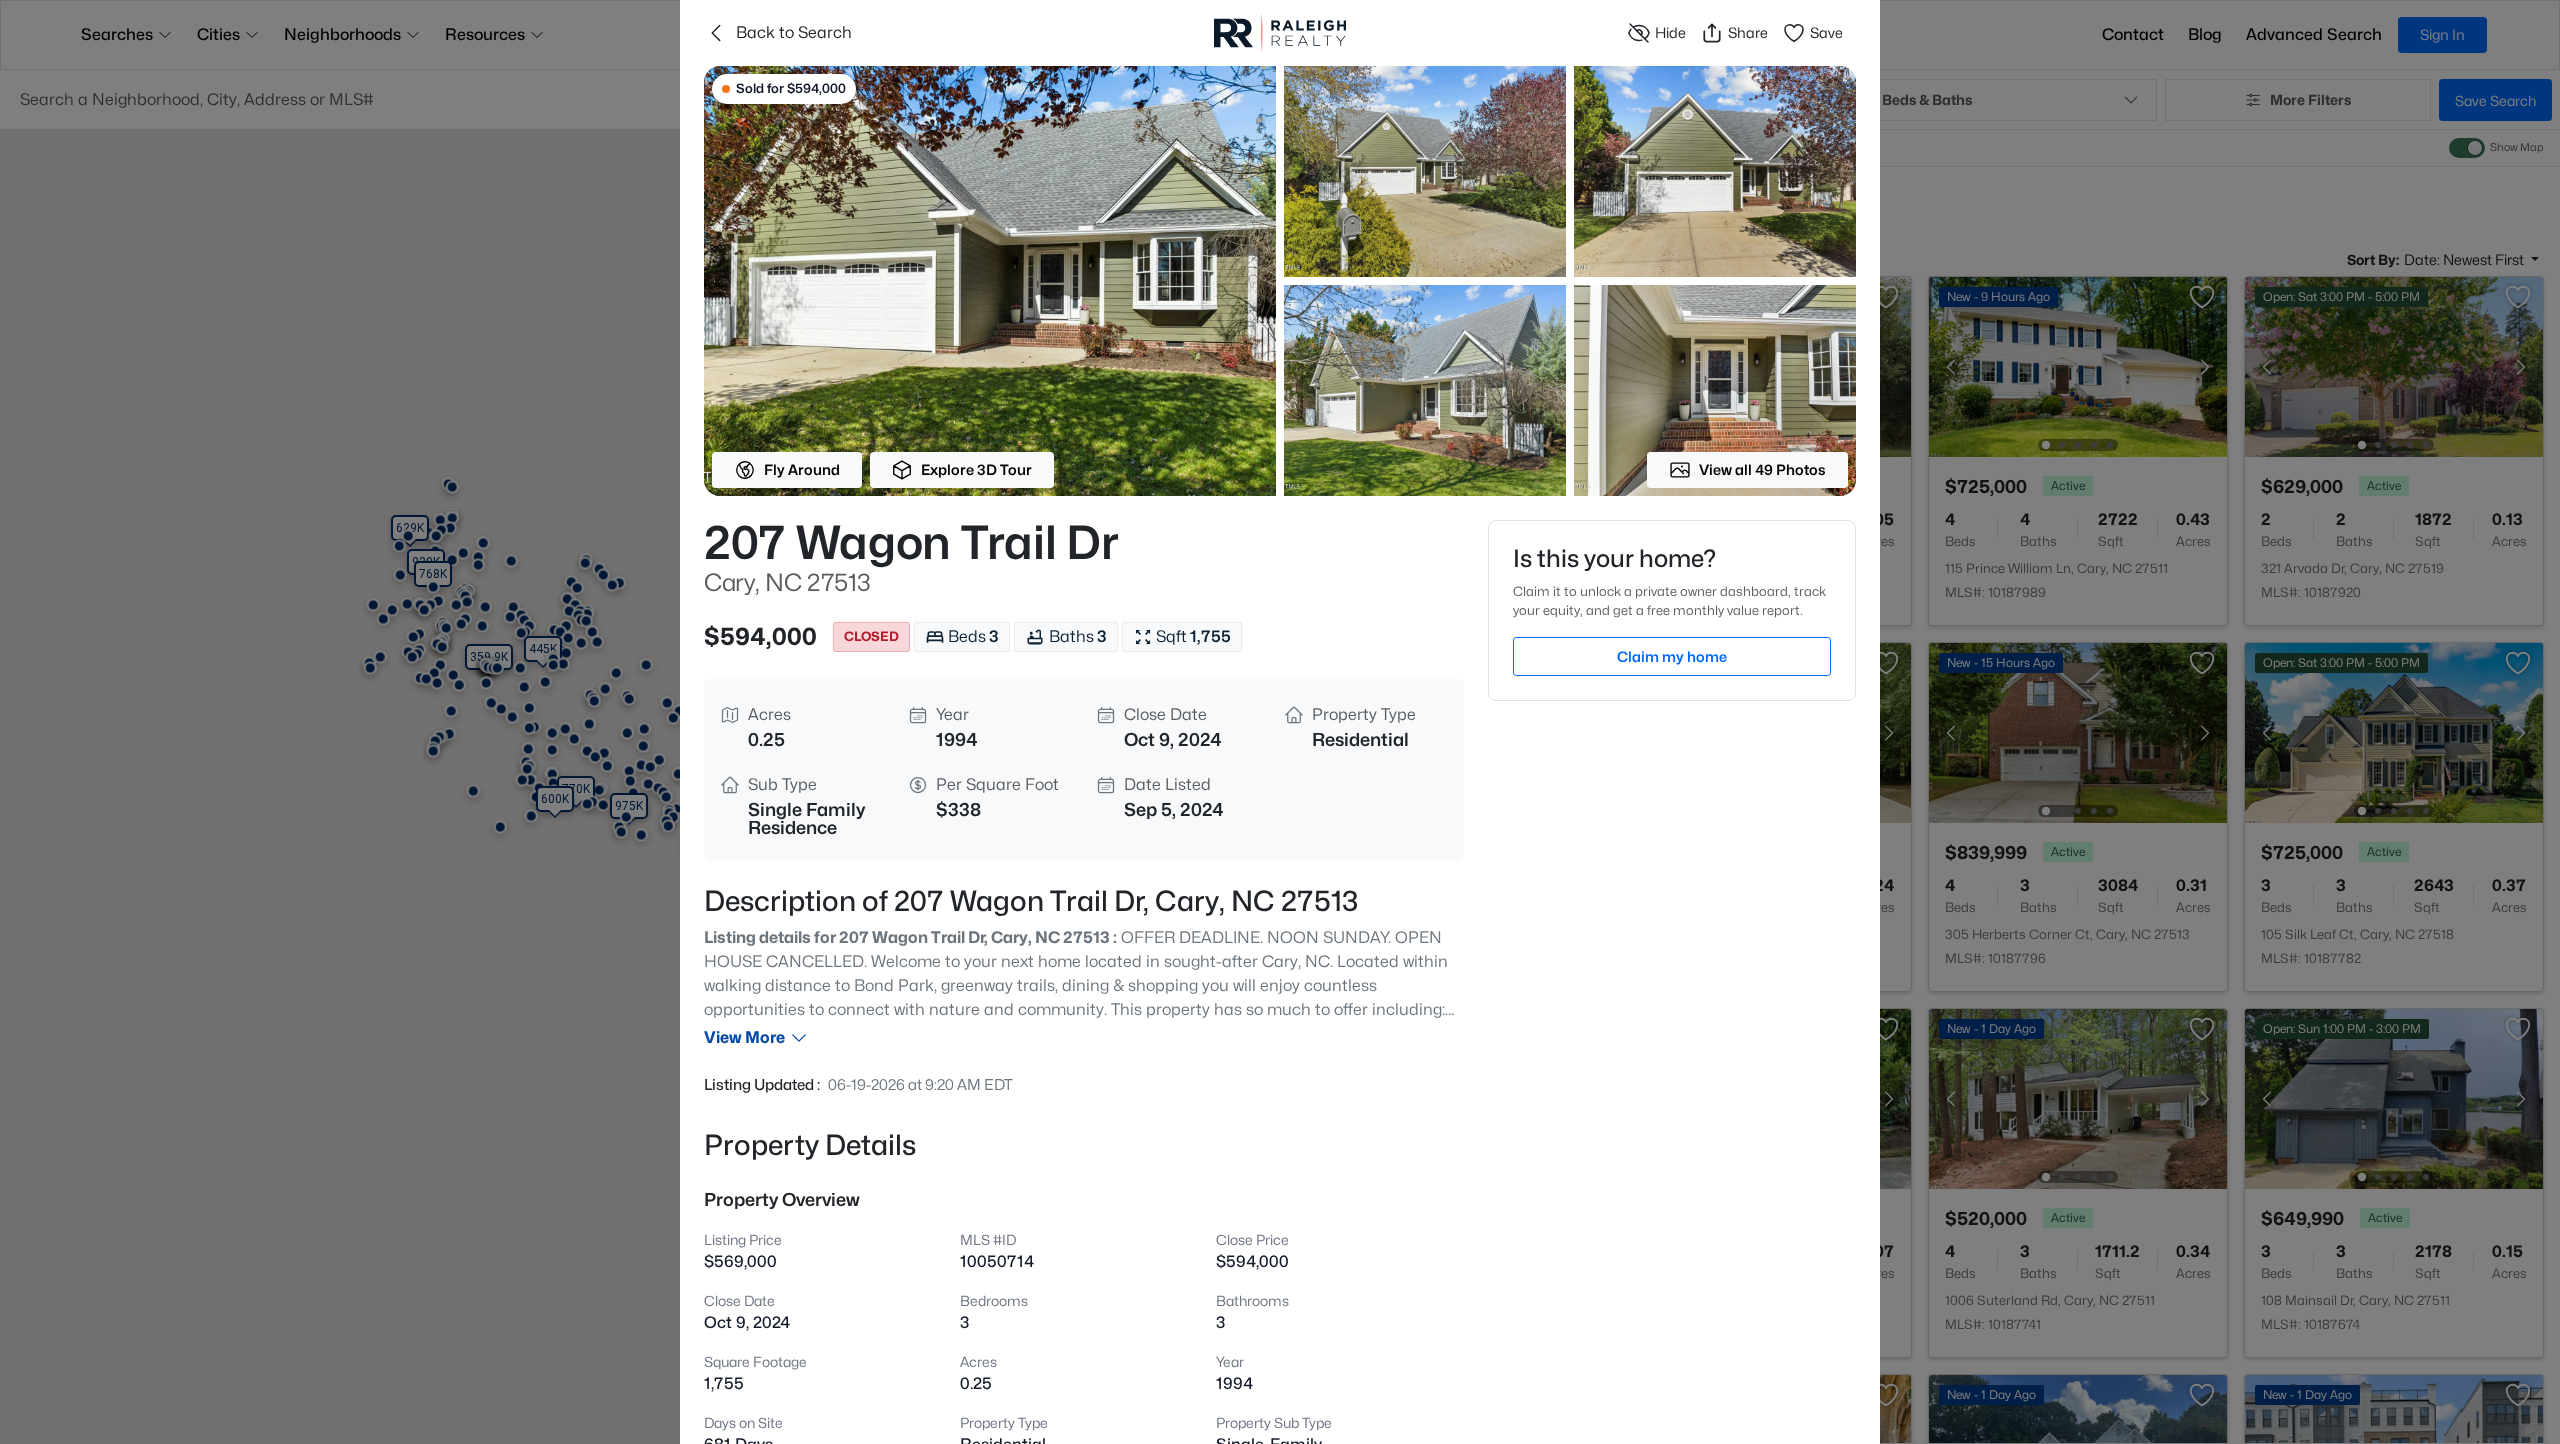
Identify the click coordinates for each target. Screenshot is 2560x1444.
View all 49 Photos (1762, 469)
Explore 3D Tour (976, 469)
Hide (1670, 32)
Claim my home (1672, 656)
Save (1826, 32)
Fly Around (802, 469)
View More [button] (744, 1037)
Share (1748, 32)
